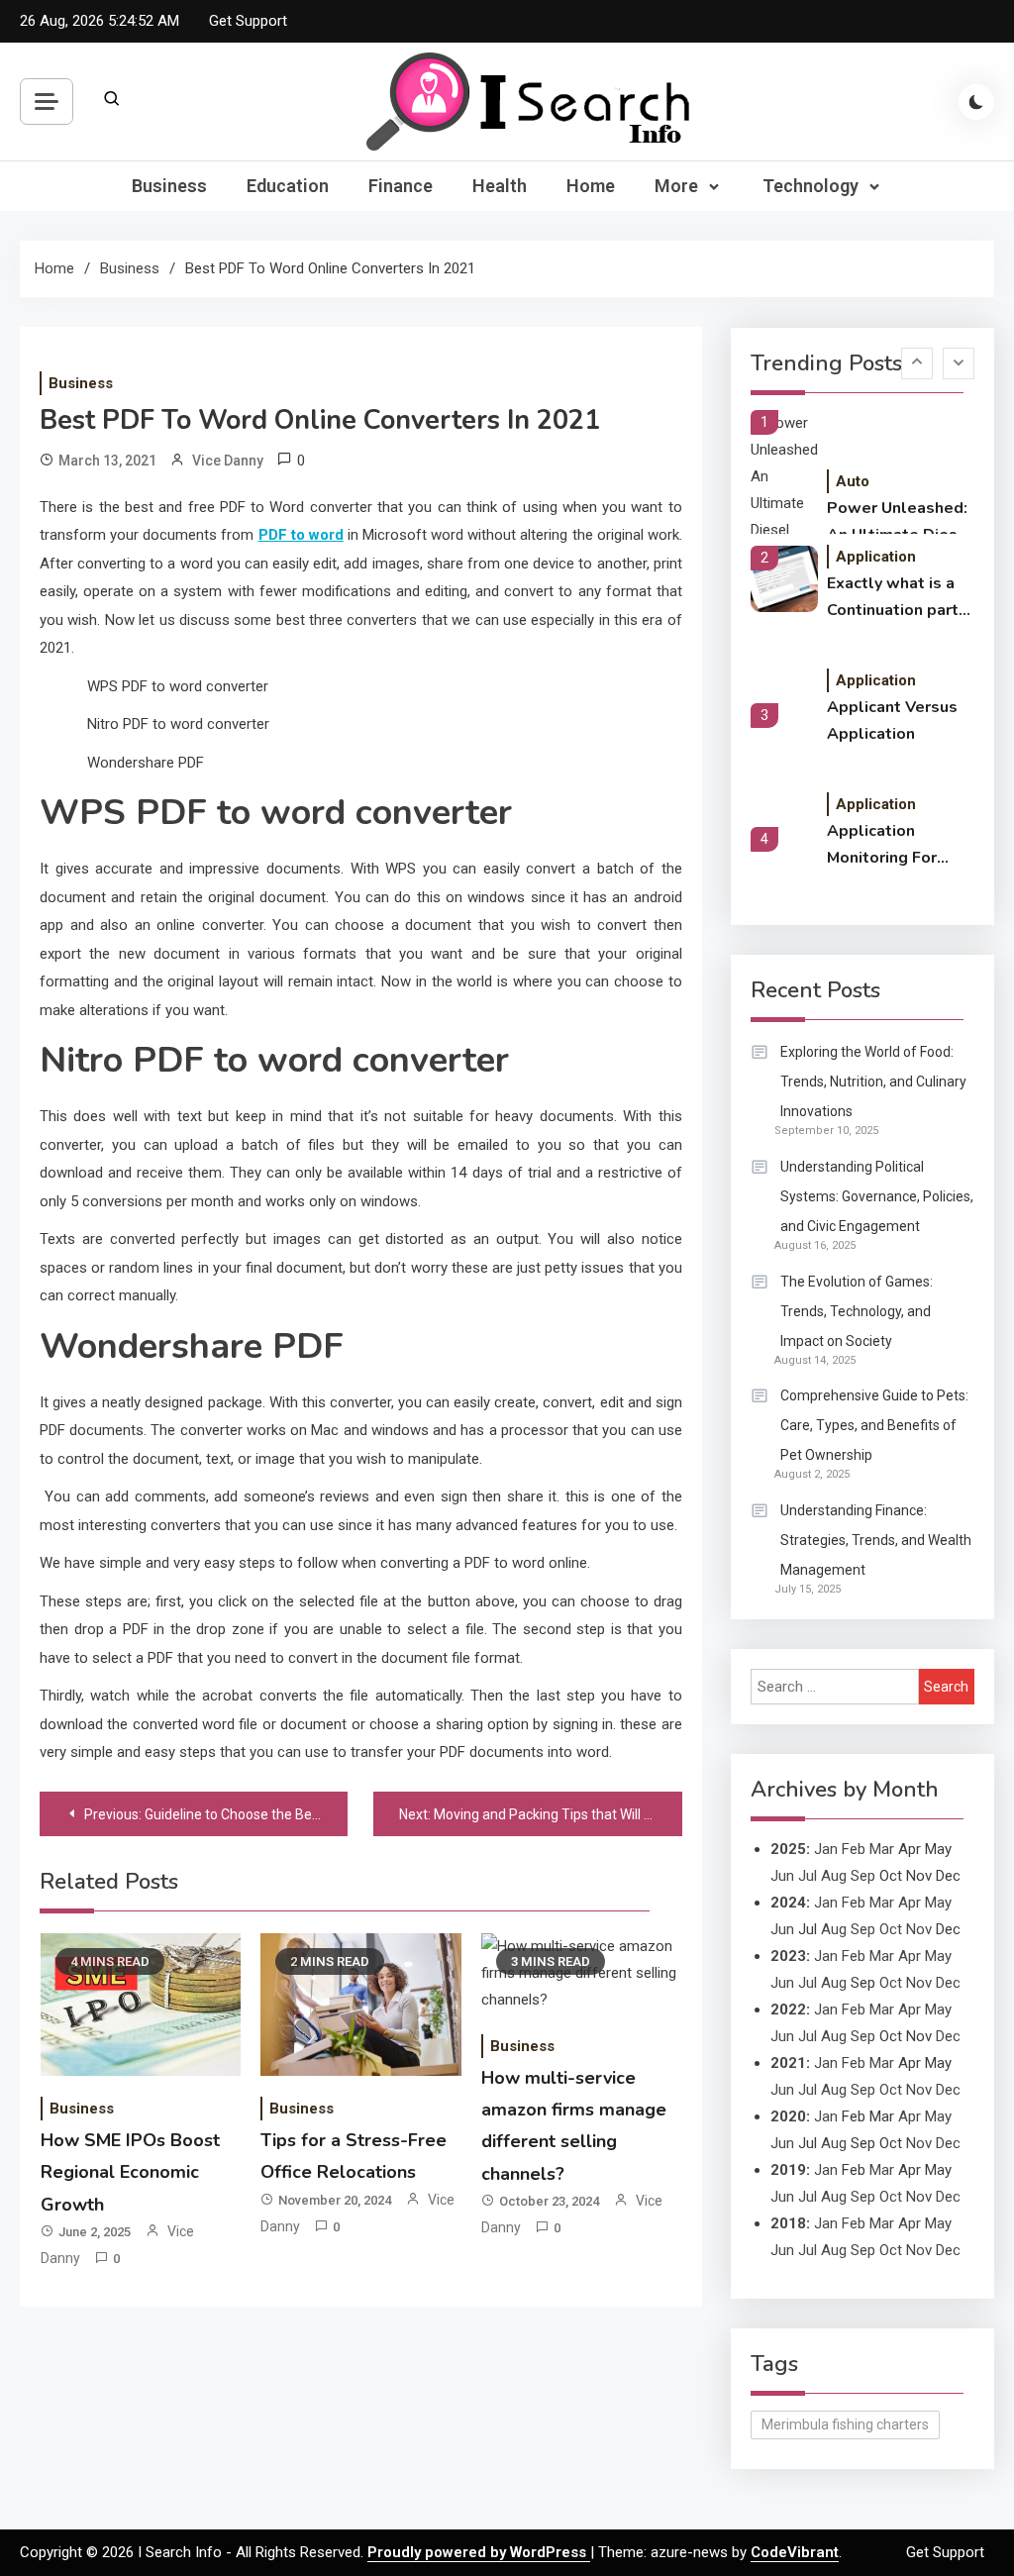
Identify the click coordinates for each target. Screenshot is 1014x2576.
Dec (948, 1983)
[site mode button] (976, 102)
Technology (811, 186)
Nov (919, 1929)
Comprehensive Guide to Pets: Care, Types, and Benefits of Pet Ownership (874, 1425)
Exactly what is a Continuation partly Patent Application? (900, 598)
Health (500, 186)
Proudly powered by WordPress (479, 2552)
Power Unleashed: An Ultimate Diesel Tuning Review (900, 523)
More (676, 186)
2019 (788, 2170)
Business (169, 186)
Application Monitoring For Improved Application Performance (882, 846)
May (938, 1903)
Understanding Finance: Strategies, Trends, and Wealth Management (876, 1540)
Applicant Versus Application (892, 721)
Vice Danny (228, 461)
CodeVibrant (795, 2552)
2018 (788, 2223)
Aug (834, 1876)
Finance (401, 186)
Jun (782, 1876)
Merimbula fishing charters (845, 2424)
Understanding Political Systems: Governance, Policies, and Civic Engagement (877, 1196)
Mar (882, 1849)
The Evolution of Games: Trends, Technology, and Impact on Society (857, 1311)
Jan (826, 1849)
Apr (910, 1903)
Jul (808, 1876)
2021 (788, 2063)
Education (288, 186)
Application (876, 557)
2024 (788, 1903)
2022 (788, 2009)
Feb (854, 1849)
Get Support (248, 21)
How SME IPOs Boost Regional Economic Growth (130, 2172)
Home (591, 186)
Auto (853, 481)
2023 (788, 1956)
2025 (788, 1849)
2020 (788, 2116)
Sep (863, 1876)
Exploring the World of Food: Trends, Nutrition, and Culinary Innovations (873, 1082)
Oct (891, 1929)
